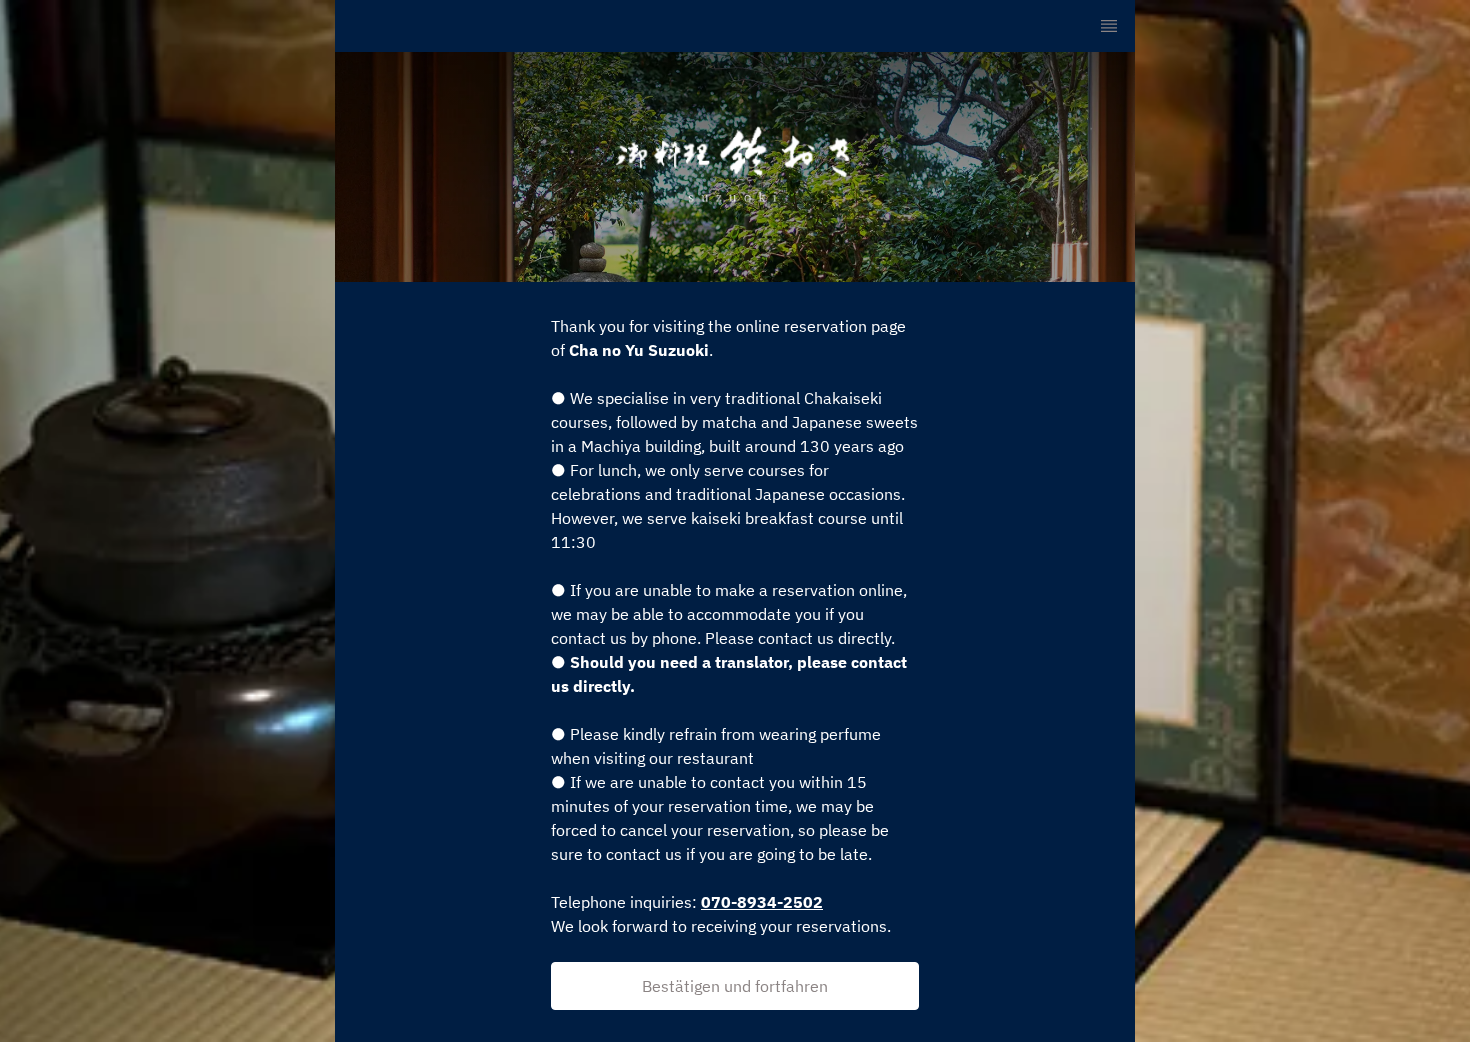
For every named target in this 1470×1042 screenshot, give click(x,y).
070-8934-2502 (762, 902)
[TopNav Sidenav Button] (1109, 26)
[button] (735, 986)
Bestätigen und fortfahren (735, 986)
